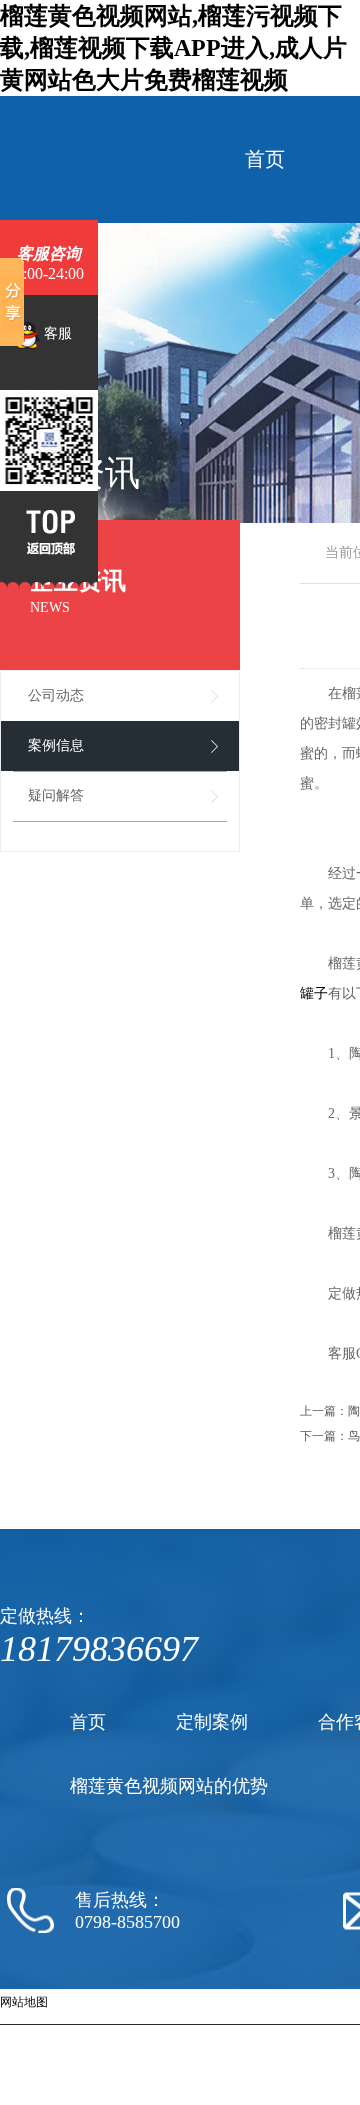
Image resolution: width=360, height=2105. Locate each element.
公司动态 (56, 695)
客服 (56, 333)
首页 (265, 159)
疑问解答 (56, 795)
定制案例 (212, 1722)
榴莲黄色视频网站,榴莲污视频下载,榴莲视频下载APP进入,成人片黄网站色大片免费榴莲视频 (173, 48)
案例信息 (56, 745)
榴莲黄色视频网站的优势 (169, 1786)
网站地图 (24, 2002)
